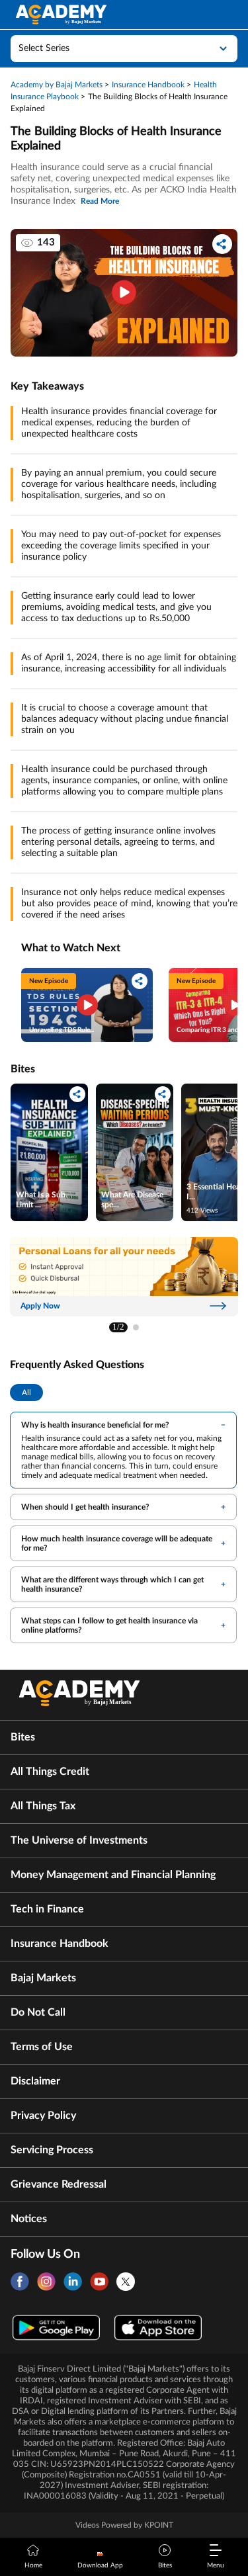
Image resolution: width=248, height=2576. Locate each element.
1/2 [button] (118, 1327)
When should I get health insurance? (85, 1507)
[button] (136, 1327)
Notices (29, 2219)
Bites (23, 1737)
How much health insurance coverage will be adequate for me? (117, 1543)
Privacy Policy (43, 2116)
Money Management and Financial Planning (113, 1875)
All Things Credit (50, 1772)
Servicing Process (52, 2150)
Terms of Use (42, 2047)
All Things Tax (43, 1806)
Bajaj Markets (43, 1978)
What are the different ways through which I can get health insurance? (112, 1584)
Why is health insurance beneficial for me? (95, 1425)
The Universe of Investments (79, 1840)
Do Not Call (38, 2012)
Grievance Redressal (59, 2184)
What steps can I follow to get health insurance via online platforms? (109, 1625)
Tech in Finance (47, 1909)
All (26, 1393)
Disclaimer (35, 2081)
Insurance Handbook (60, 1944)
